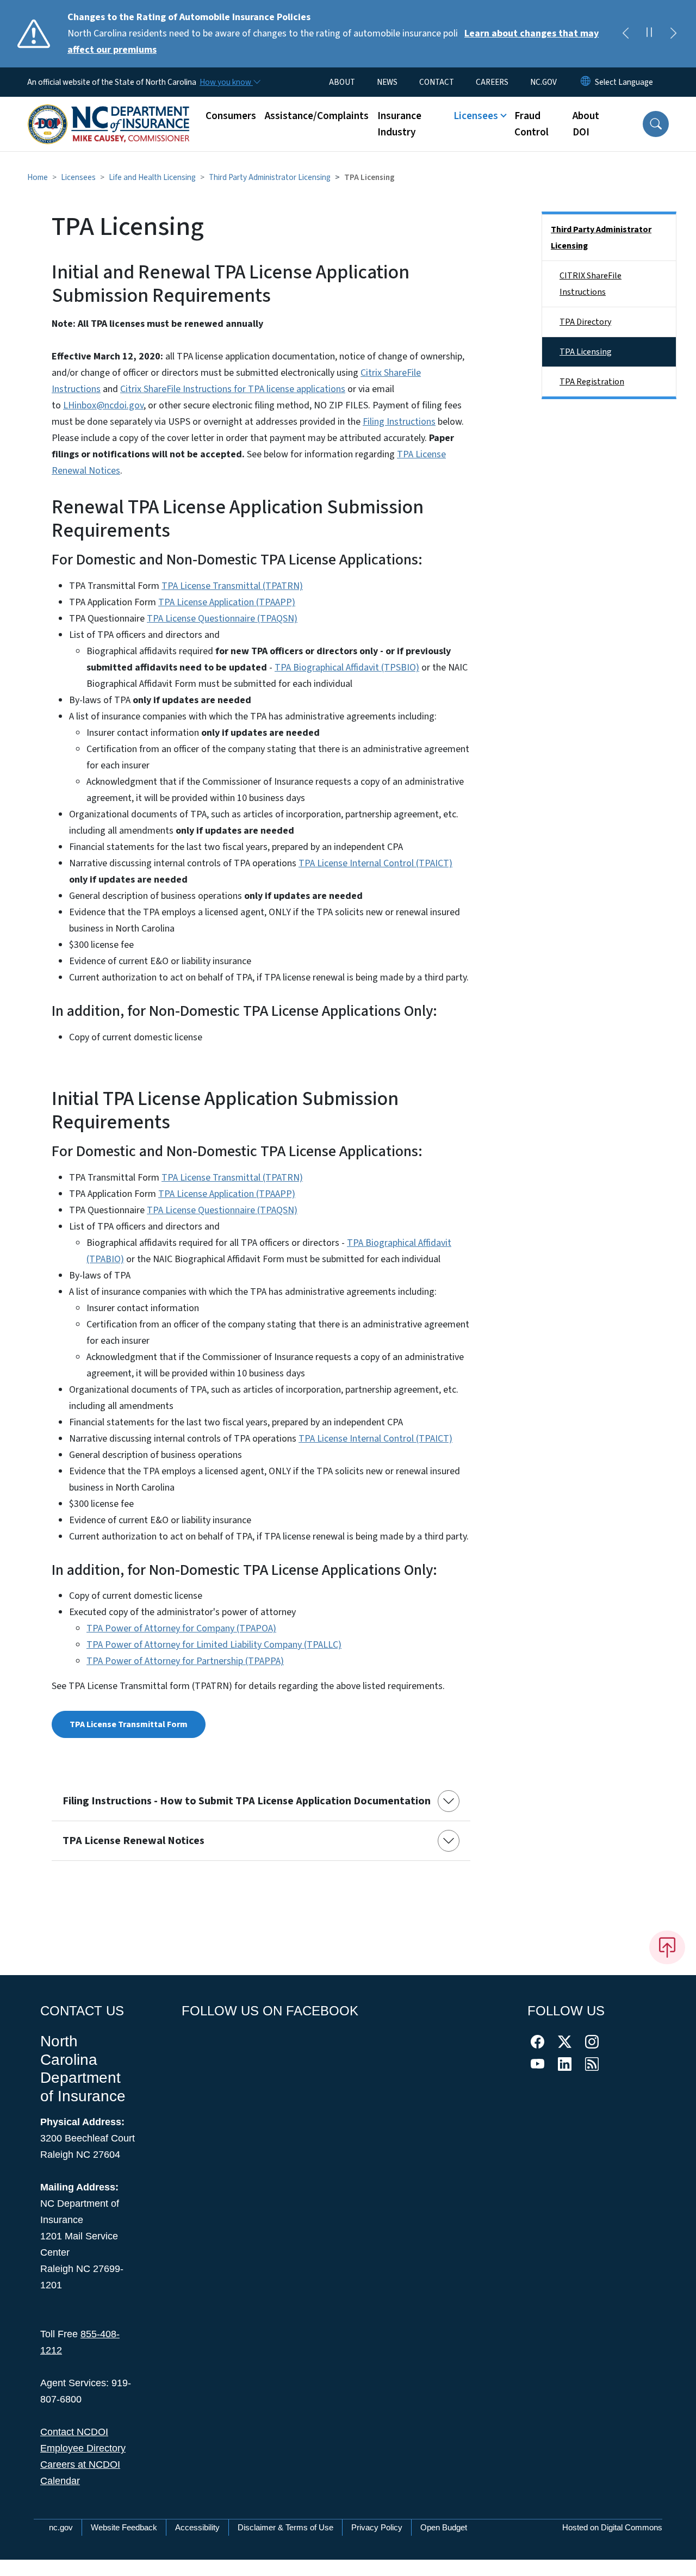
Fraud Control (532, 124)
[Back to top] (667, 1947)
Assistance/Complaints (317, 116)
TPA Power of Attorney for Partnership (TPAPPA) (185, 1661)
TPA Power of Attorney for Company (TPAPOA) (181, 1628)
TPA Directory (585, 322)
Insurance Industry (399, 124)
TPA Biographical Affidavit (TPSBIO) (347, 668)
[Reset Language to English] (586, 82)
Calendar (60, 2481)
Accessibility (197, 2527)
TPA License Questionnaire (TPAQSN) (222, 619)
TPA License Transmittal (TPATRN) (232, 586)
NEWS (387, 82)
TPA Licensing (586, 352)
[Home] (109, 112)
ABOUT (342, 82)
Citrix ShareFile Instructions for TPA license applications (233, 389)
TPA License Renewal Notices (133, 1841)
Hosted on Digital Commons (612, 2527)
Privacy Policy (377, 2527)
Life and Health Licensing (152, 177)
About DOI (586, 124)
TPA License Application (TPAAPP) (227, 602)
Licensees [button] (476, 116)
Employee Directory (83, 2448)
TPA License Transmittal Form (129, 1724)
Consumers (231, 116)
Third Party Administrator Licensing (270, 177)
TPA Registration (592, 382)
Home (38, 177)
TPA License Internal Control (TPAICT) (375, 863)
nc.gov (61, 2527)
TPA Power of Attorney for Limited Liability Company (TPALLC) (214, 1645)
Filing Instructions (399, 422)
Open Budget (444, 2527)
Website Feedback (124, 2527)
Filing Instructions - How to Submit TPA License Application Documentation (247, 1801)
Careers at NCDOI (80, 2465)
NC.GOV (543, 82)
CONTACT (437, 82)
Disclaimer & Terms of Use (285, 2527)
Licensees (78, 177)
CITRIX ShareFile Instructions (591, 284)
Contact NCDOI (74, 2432)
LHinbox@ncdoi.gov (103, 405)
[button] (656, 124)
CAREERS (492, 82)
